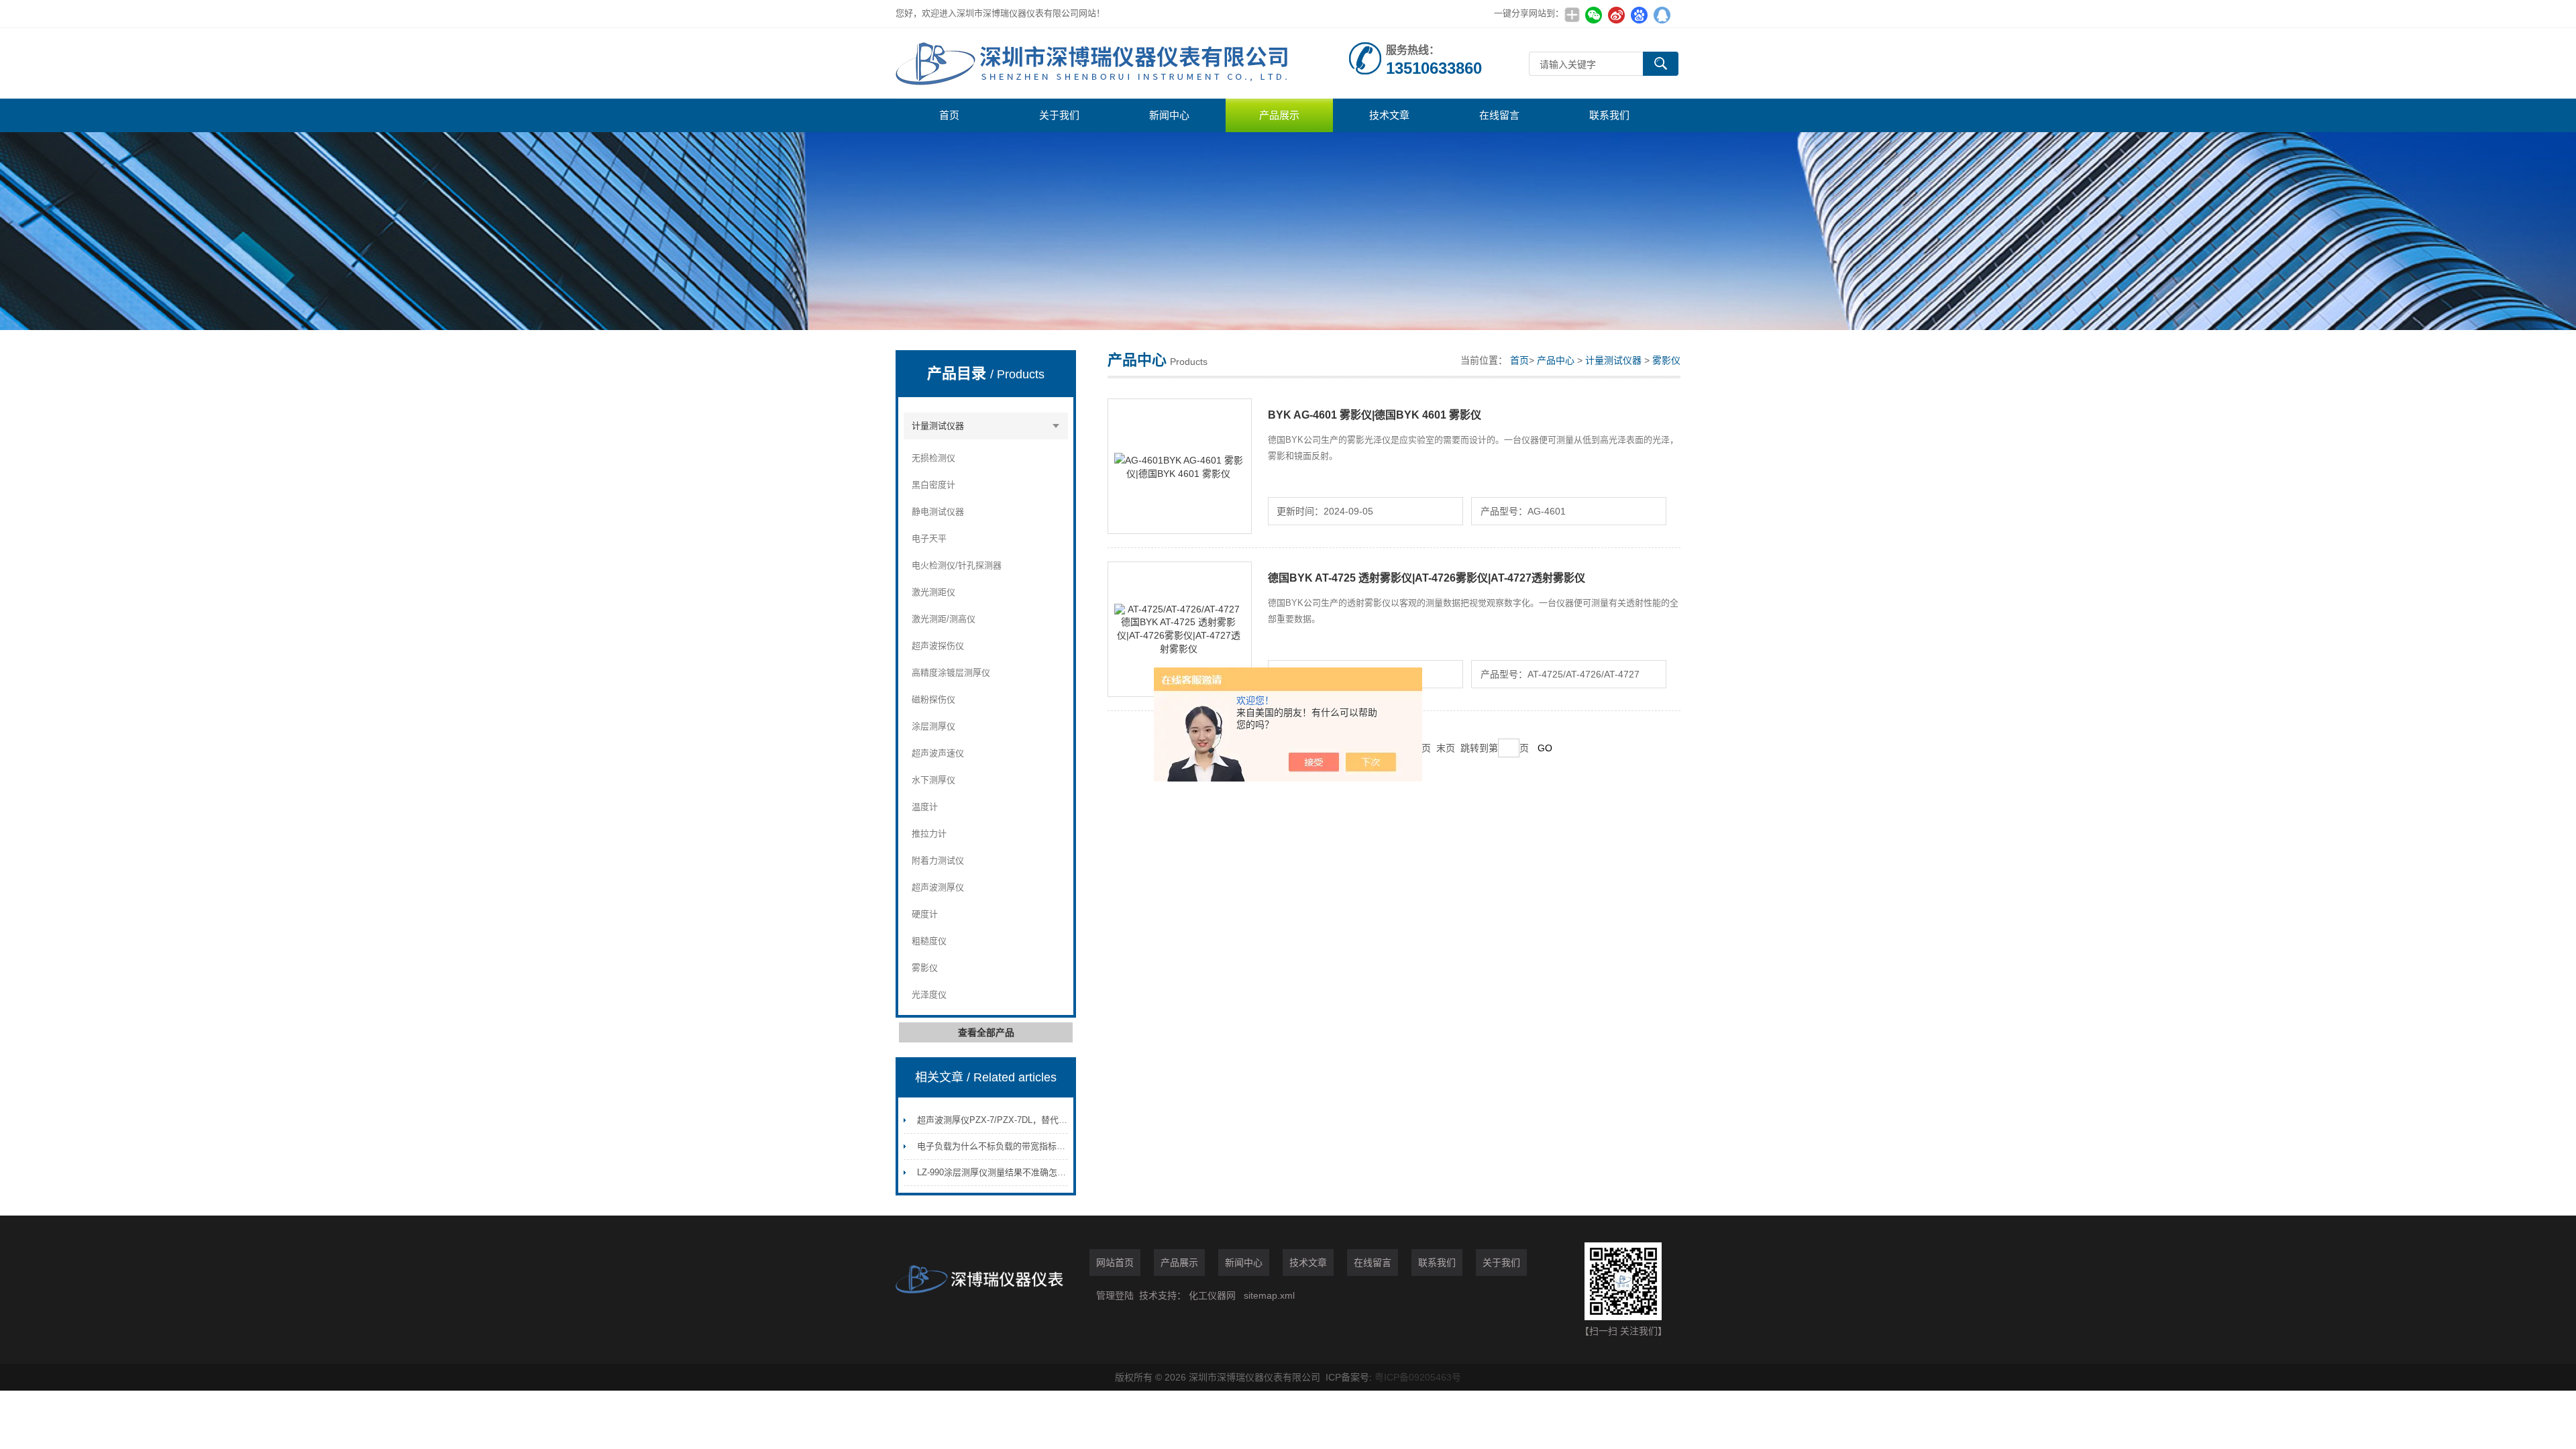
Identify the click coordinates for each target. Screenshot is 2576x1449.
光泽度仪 (929, 995)
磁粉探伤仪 (933, 699)
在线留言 (1499, 115)
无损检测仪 (933, 458)
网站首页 (1115, 1263)
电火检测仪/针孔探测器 (957, 565)
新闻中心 (1169, 115)
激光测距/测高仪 (944, 619)
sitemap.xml (1269, 1295)
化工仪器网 (1212, 1295)
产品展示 (1279, 115)
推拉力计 (929, 834)
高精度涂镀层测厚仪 (951, 673)
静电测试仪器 (938, 512)
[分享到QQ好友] (1662, 15)
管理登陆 (1115, 1295)
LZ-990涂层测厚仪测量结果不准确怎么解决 (1000, 1172)
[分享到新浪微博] (1616, 15)
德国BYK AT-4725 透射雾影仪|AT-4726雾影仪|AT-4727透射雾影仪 (1427, 578)
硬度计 (925, 914)
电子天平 (929, 538)
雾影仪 (925, 968)
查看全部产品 (986, 1032)
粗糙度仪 (929, 941)
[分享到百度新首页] (1639, 15)
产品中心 (1556, 360)
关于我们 (1059, 115)
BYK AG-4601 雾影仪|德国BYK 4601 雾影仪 (1375, 415)
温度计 (925, 807)
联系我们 (1609, 115)
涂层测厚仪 (933, 726)
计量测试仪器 (938, 426)
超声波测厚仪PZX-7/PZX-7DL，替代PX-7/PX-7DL (1014, 1120)
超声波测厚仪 (938, 887)
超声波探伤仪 (938, 646)
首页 (949, 115)
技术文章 (1389, 115)
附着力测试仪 (938, 860)
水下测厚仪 (933, 780)
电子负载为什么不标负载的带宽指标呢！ (996, 1146)
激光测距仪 (933, 592)
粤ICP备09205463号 (1418, 1377)
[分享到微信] (1593, 15)
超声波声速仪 (938, 753)
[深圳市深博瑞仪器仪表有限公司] (1097, 63)
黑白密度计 (933, 485)
